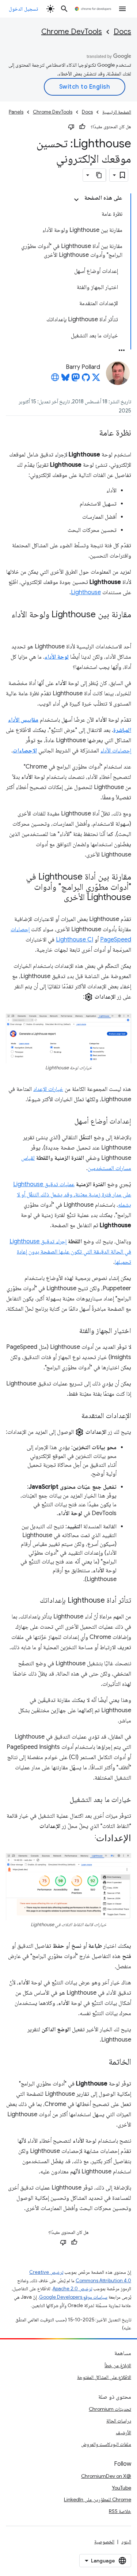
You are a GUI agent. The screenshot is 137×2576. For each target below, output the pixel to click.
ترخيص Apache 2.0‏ (72, 2289)
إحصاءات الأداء (116, 751)
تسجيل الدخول (23, 9)
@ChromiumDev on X (106, 2476)
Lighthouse (86, 592)
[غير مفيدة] (71, 127)
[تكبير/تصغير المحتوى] (76, 200)
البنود (126, 2542)
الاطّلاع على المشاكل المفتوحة (104, 2377)
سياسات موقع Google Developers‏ (73, 2297)
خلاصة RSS (120, 2511)
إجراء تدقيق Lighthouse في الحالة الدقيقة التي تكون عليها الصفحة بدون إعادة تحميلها (70, 1252)
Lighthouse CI (75, 940)
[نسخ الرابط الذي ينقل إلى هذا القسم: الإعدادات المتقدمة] (74, 1416)
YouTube (121, 2488)
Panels (16, 112)
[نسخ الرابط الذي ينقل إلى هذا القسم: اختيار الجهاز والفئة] (72, 1331)
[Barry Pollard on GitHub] (86, 380)
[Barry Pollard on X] (96, 380)
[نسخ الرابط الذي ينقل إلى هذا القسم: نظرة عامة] (92, 433)
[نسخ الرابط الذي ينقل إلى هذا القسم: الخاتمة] (101, 2062)
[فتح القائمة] (122, 9)
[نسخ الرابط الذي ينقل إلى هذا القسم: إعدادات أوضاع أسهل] (67, 1122)
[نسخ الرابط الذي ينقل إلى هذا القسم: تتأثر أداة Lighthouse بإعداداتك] (33, 1601)
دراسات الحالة (119, 2421)
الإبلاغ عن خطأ (118, 2365)
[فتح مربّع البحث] (64, 9)
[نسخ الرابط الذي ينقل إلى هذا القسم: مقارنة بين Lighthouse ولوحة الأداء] (124, 625)
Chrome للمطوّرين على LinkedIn (98, 2499)
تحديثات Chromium (110, 2409)
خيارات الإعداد (48, 1089)
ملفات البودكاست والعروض (106, 2444)
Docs (122, 32)
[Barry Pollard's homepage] (55, 380)
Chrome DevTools (72, 32)
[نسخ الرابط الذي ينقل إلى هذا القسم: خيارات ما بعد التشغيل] (62, 1800)
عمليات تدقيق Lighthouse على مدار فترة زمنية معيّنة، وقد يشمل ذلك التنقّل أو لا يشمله (72, 1195)
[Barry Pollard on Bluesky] (65, 380)
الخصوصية (104, 2542)
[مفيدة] (82, 127)
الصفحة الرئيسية (117, 112)
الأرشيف (123, 2432)
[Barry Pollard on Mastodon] (76, 380)
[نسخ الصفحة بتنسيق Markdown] (99, 175)
